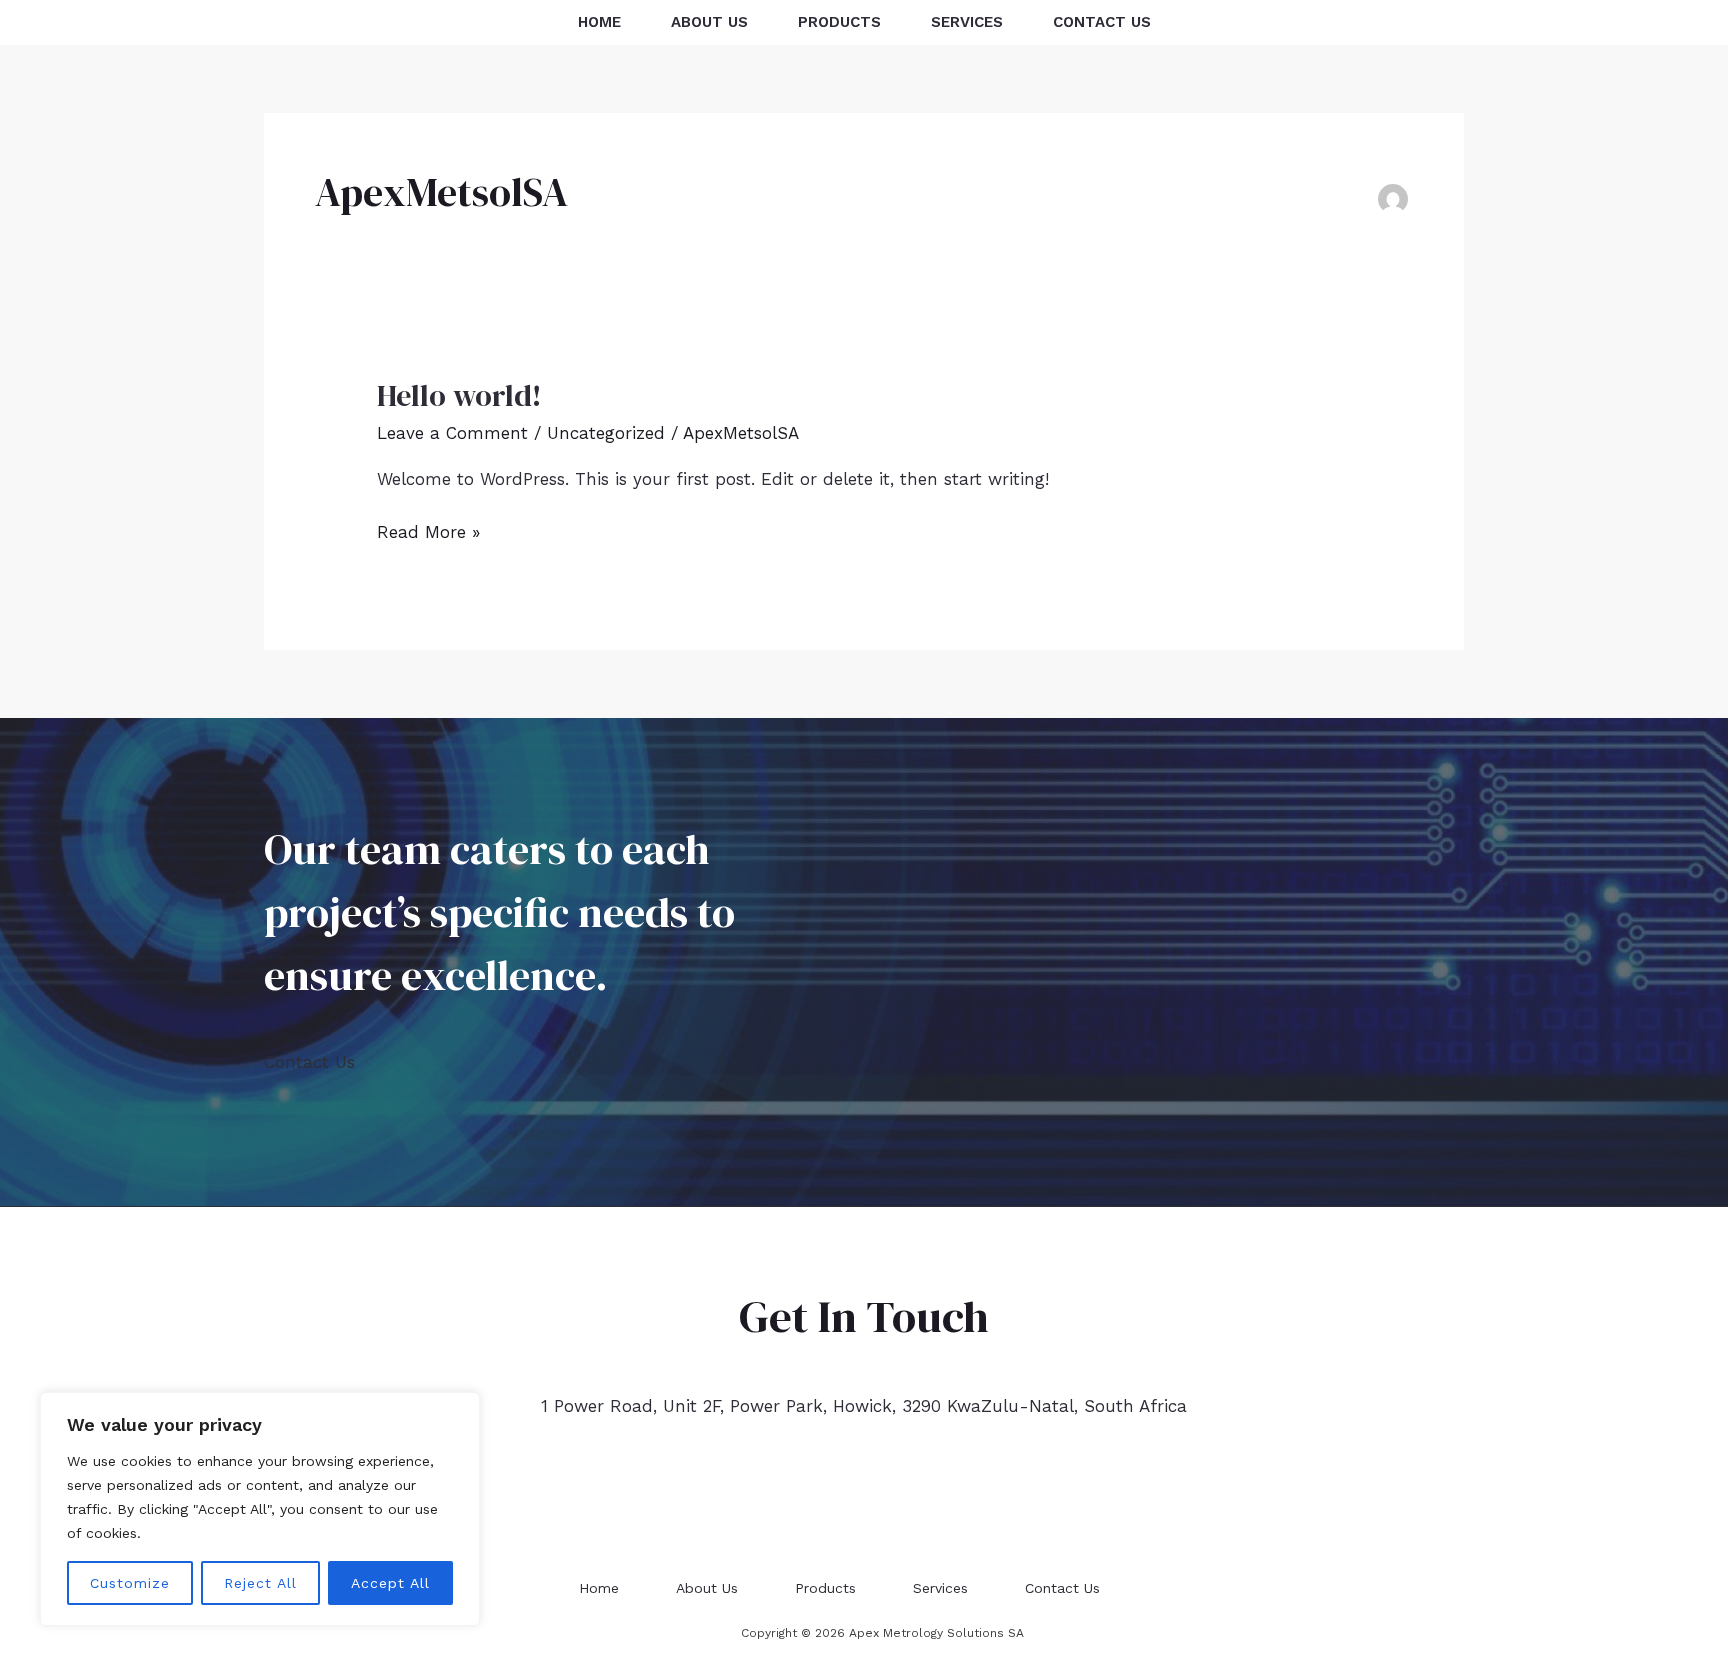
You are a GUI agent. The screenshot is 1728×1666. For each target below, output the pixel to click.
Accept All (390, 1583)
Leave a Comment (452, 433)
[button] (1671, 23)
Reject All (260, 1583)
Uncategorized (606, 433)
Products (839, 22)
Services (967, 22)
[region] (260, 1509)
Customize (130, 1583)
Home (599, 22)
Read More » (428, 530)
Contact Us (1102, 22)
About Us (709, 22)
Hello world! (459, 395)
